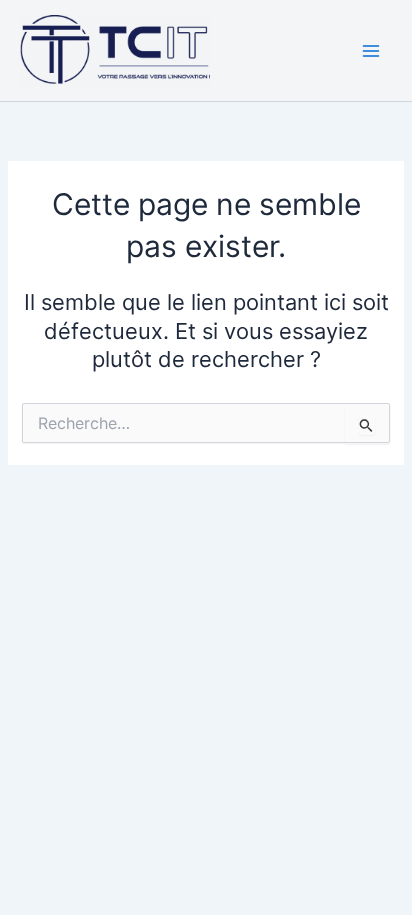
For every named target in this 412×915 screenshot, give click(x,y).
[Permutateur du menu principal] (371, 51)
